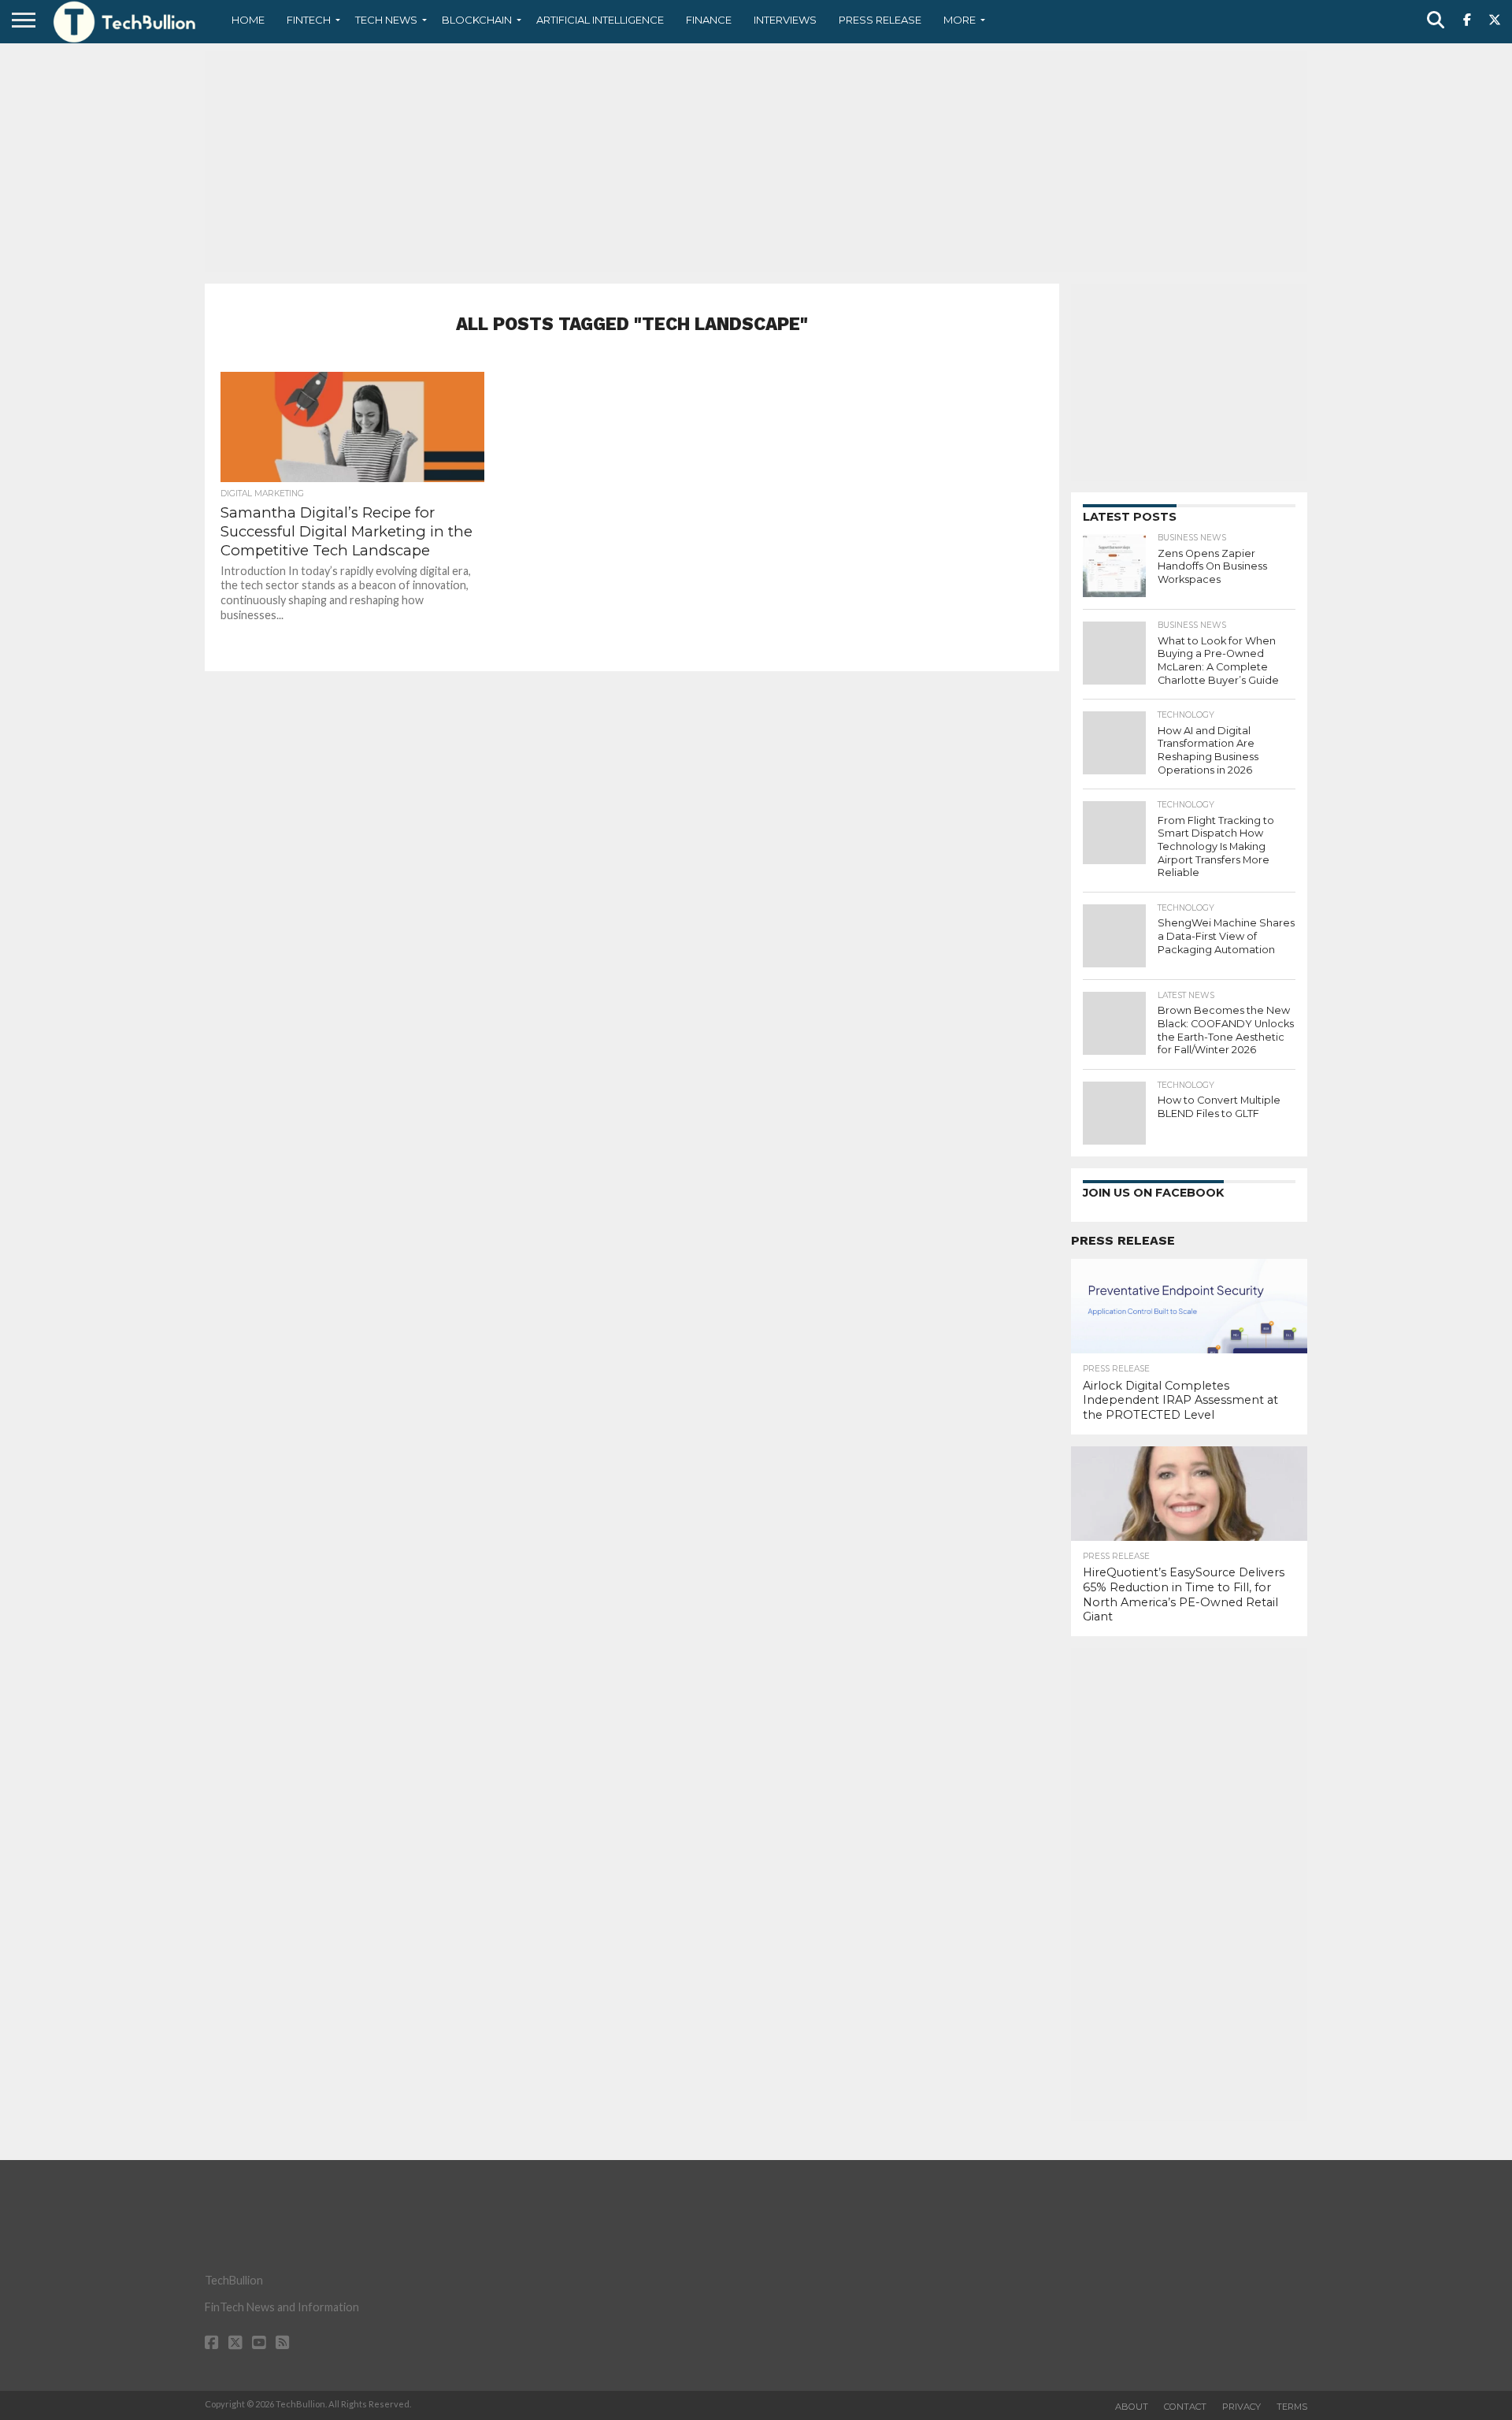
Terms (1292, 2407)
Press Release (880, 20)
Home (248, 20)
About (1132, 2407)
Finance (709, 20)
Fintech (309, 20)
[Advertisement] (756, 161)
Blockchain (477, 20)
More (960, 20)
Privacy (1241, 2407)
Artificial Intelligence (600, 20)
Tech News (386, 20)
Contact (1185, 2407)
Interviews (785, 20)
